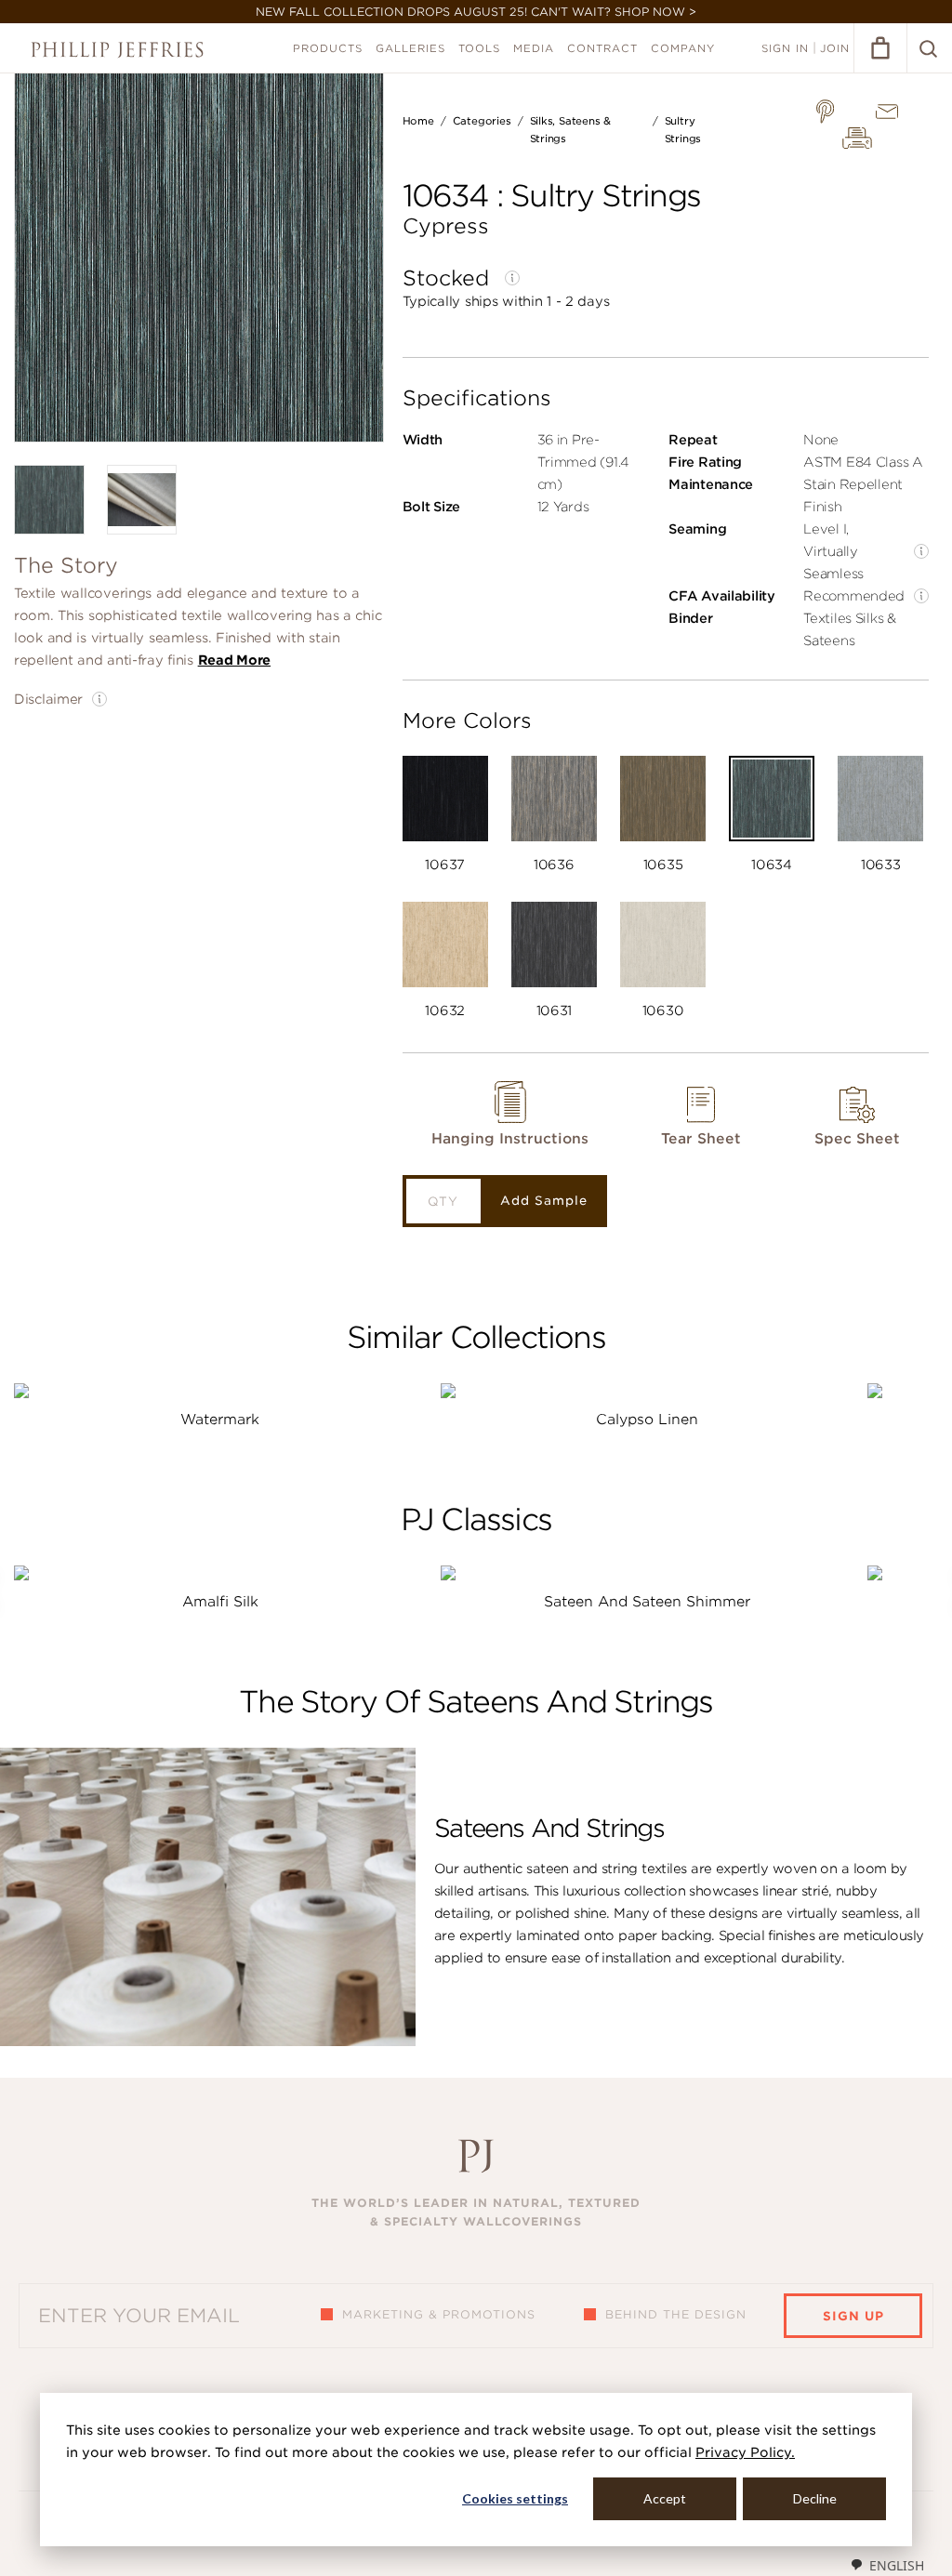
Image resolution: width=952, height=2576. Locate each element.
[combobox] (887, 2565)
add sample (544, 1201)
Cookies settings (515, 2498)
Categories (482, 121)
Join (835, 48)
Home (418, 121)
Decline (815, 2498)
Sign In (785, 48)
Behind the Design (676, 2314)
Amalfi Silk (220, 1602)
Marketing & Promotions (439, 2314)
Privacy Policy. (745, 2452)
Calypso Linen (647, 1420)
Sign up (853, 2316)
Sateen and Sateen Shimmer (647, 1602)
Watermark (220, 1420)
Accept (665, 2498)
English (897, 2565)
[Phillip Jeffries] (117, 50)
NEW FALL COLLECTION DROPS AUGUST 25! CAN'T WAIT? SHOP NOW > (476, 12)
